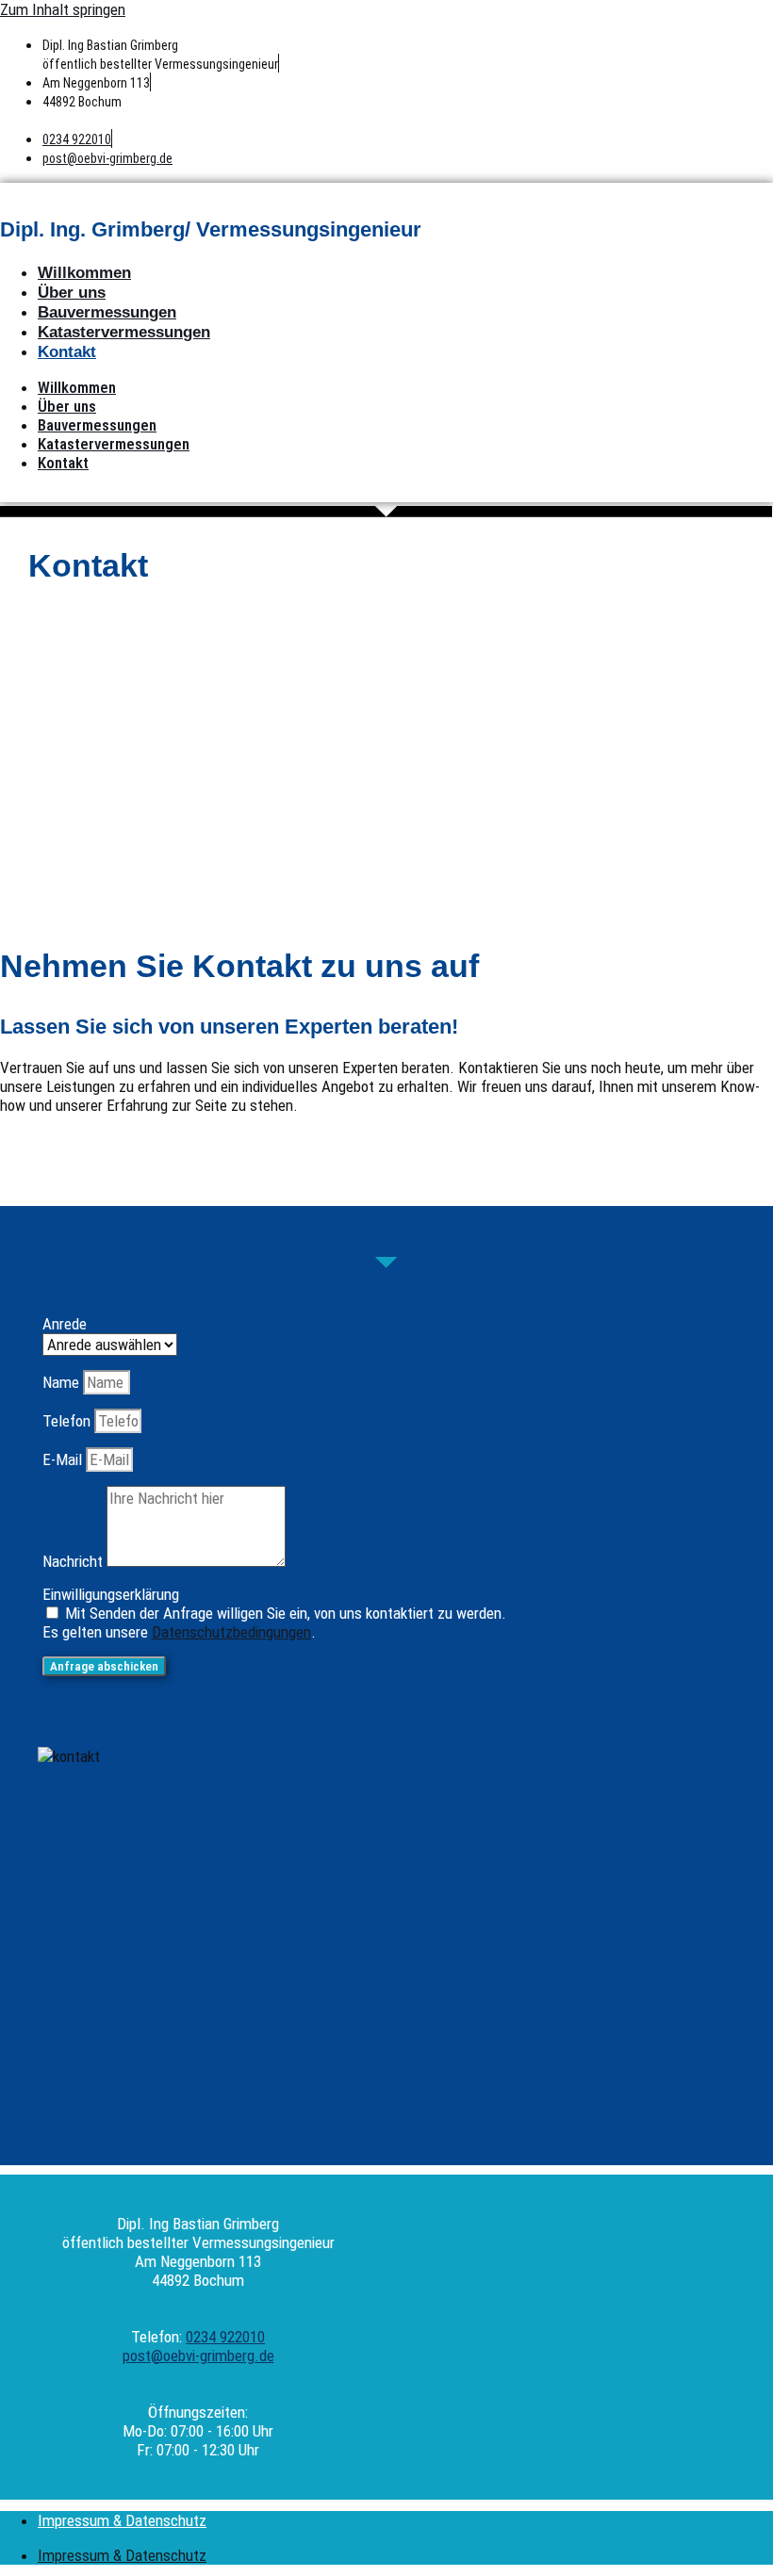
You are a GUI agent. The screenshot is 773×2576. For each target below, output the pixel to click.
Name (63, 1382)
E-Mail (64, 1459)
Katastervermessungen (124, 332)
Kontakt (67, 352)
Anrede (65, 1324)
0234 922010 (77, 139)
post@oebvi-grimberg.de (107, 158)
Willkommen (84, 273)
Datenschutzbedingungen (231, 1632)
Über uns (72, 293)
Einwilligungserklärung (111, 1594)
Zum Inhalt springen (63, 9)
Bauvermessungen (107, 312)
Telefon (68, 1421)
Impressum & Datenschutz (122, 2520)
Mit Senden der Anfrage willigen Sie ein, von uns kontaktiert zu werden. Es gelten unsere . (274, 1622)
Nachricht (74, 1561)
